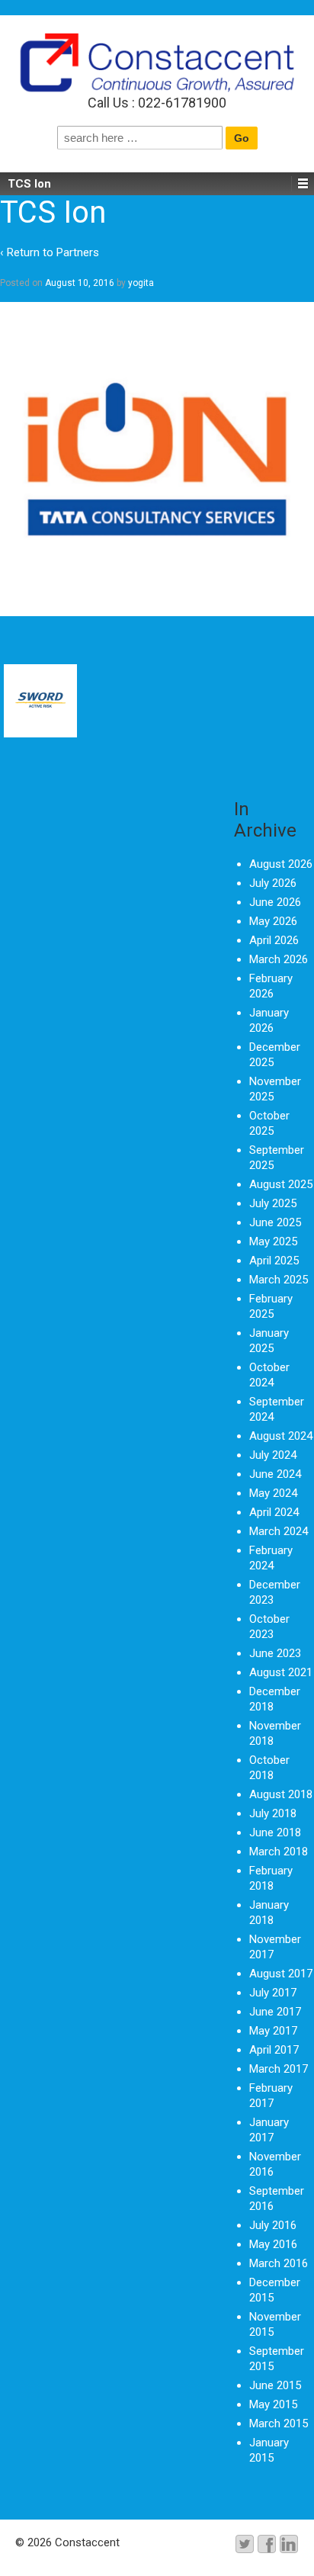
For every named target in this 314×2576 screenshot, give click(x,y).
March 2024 (279, 1531)
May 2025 (273, 1241)
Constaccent (86, 2542)
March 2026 (279, 959)
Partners (78, 252)
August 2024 (281, 1436)
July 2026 (273, 883)
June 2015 (275, 2385)
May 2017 (273, 2031)
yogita (141, 283)
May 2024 (273, 1493)
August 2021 (281, 1672)
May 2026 (273, 921)
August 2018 (281, 1794)
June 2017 (275, 2012)
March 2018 (279, 1852)
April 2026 (274, 940)
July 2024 (273, 1455)
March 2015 (279, 2423)
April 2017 (274, 2050)
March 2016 (279, 2263)
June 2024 (275, 1474)
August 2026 (281, 864)
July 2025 (273, 1203)
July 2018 (273, 1813)
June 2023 (275, 1653)
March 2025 (279, 1280)
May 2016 (273, 2244)
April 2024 (274, 1512)
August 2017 (281, 1974)
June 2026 (275, 902)
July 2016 (273, 2225)
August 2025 (281, 1184)
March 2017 (279, 2069)
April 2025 (274, 1261)
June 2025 (275, 1222)
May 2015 (273, 2404)
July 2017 (273, 1993)
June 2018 (275, 1832)
